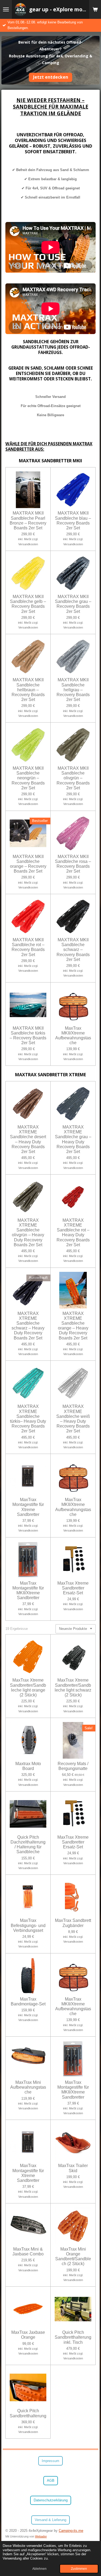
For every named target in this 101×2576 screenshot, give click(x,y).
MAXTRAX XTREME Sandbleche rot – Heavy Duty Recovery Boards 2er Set (73, 1233)
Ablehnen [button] (39, 2569)
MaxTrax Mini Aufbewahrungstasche (28, 2087)
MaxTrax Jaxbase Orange (28, 2335)
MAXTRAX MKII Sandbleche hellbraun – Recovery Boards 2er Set (28, 690)
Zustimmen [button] (79, 2569)
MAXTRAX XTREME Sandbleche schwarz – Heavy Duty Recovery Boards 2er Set (28, 1326)
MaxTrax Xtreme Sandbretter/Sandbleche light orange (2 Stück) (28, 1688)
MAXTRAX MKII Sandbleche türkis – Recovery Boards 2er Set (28, 1036)
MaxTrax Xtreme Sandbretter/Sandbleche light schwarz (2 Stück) (73, 1688)
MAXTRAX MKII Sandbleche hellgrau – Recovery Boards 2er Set (73, 690)
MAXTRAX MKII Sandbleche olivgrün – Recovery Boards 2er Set (73, 778)
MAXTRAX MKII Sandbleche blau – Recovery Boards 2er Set (73, 520)
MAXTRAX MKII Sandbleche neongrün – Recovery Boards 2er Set (28, 778)
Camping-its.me (71, 2531)
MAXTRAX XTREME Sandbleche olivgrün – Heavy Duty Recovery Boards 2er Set (28, 1233)
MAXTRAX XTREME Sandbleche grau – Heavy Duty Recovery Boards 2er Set (73, 1139)
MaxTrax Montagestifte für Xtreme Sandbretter (28, 1507)
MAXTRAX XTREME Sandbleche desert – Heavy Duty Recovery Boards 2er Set (28, 1139)
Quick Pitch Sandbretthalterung (28, 2413)
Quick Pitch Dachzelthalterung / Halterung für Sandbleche (28, 1845)
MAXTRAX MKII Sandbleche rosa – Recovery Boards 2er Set (73, 864)
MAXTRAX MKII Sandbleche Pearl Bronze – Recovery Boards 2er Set (28, 520)
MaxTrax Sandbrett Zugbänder (73, 1923)
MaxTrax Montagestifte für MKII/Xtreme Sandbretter (28, 1591)
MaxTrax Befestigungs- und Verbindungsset (28, 1925)
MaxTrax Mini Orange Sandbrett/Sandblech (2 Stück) (73, 2256)
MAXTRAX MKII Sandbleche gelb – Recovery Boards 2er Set (28, 604)
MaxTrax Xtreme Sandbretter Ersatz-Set (73, 1588)
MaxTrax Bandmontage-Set (28, 2002)
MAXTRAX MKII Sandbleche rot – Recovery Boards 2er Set (28, 947)
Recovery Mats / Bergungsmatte (73, 1766)
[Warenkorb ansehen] (95, 9)
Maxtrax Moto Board (28, 1766)
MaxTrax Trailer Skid (73, 2168)
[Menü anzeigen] (6, 9)
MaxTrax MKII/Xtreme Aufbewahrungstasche (73, 1036)
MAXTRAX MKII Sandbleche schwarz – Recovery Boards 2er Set (73, 950)
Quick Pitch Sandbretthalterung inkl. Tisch (73, 2337)
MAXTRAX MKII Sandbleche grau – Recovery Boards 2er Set (73, 604)
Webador (41, 2536)
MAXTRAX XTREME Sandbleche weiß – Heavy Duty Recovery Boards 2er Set (73, 1419)
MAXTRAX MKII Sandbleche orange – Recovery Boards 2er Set (28, 864)
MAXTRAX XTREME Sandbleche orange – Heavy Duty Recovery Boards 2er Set (73, 1326)
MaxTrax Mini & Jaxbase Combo (28, 2252)
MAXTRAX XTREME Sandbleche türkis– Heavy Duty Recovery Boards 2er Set (28, 1419)
